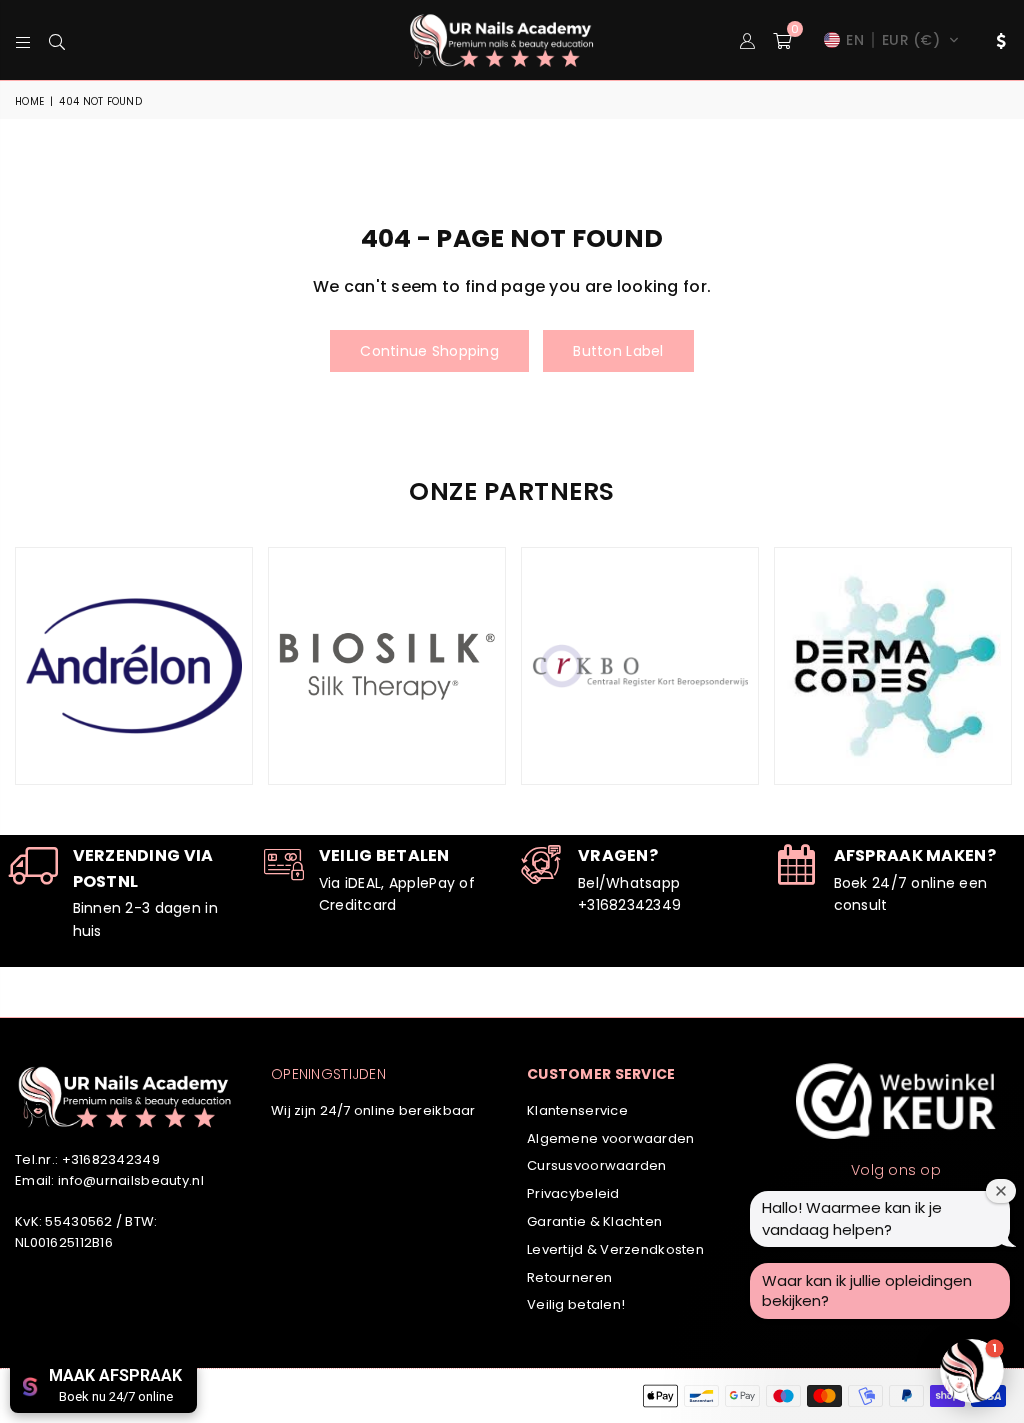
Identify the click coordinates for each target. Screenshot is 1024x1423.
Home (29, 101)
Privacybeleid (573, 1193)
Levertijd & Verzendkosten (615, 1249)
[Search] (57, 40)
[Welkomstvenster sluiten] (1001, 1191)
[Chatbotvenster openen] (972, 1371)
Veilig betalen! (576, 1304)
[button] (782, 40)
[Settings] (996, 40)
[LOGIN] (747, 40)
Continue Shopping (429, 351)
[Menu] (23, 40)
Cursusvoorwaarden (597, 1165)
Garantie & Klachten (594, 1221)
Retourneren (569, 1277)
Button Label (618, 351)
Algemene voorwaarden (611, 1138)
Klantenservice (577, 1110)
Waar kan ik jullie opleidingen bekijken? (867, 1290)
